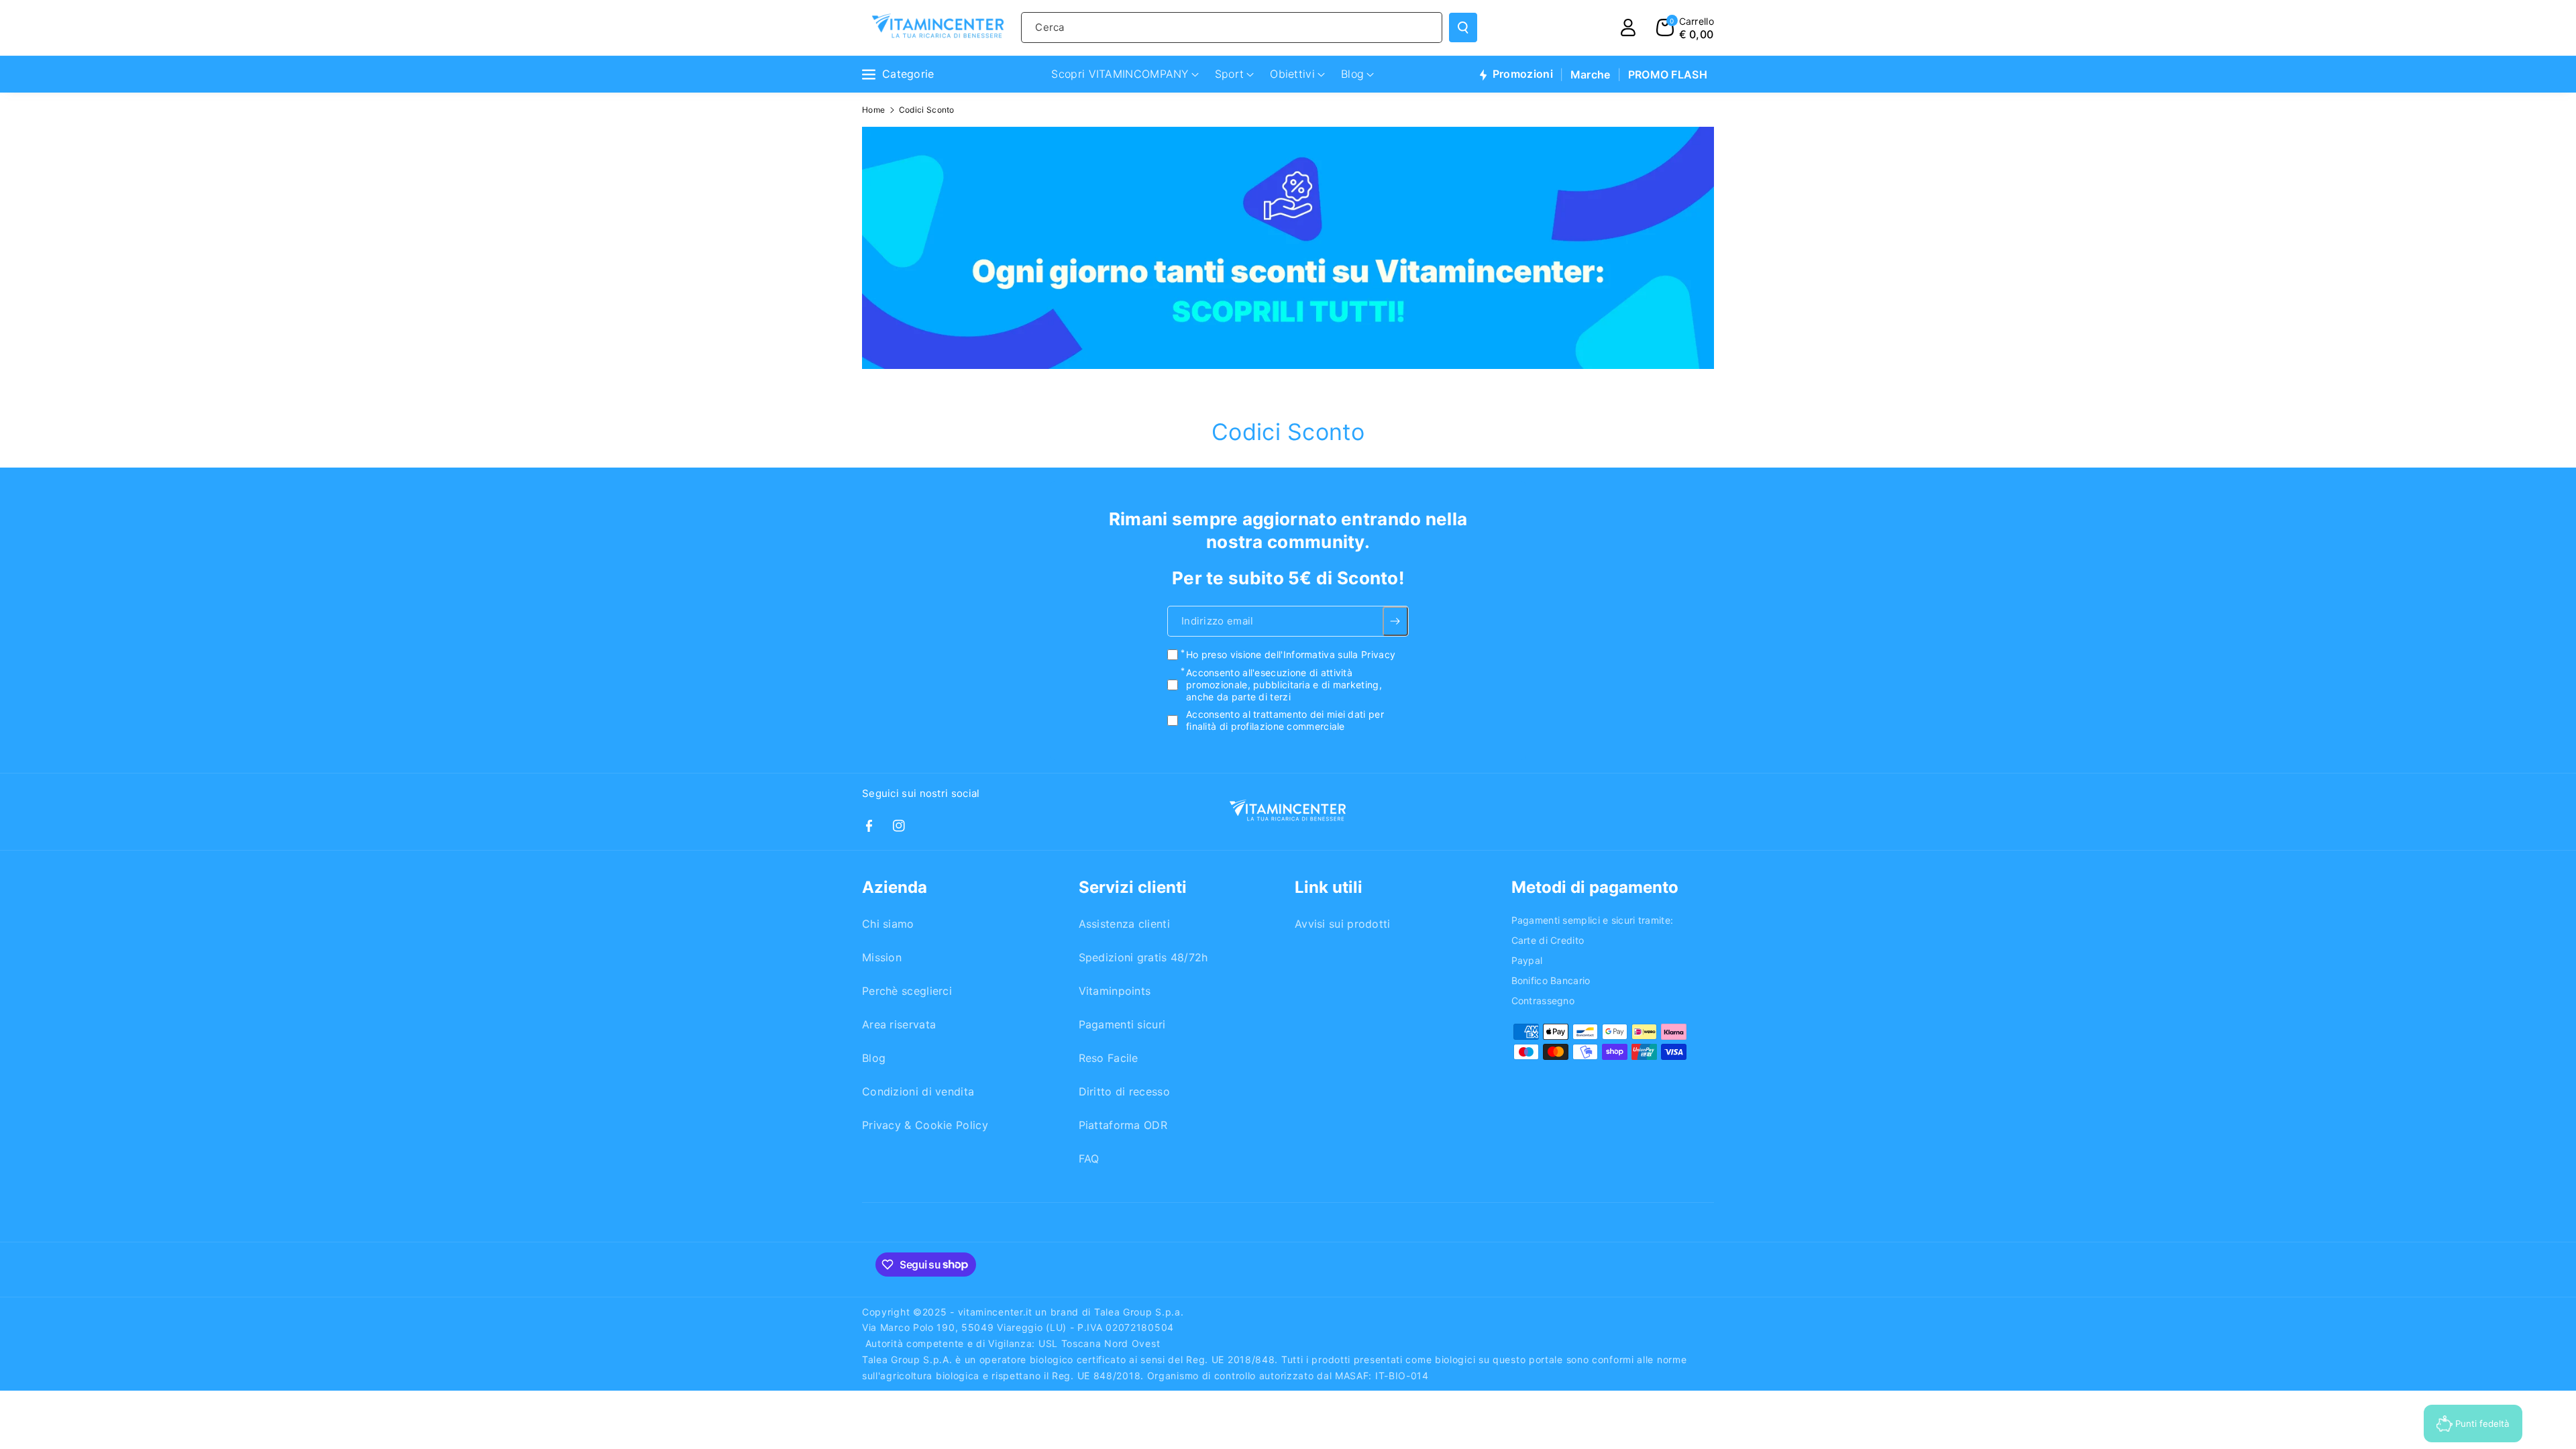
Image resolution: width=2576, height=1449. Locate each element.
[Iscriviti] (1396, 621)
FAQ (1089, 1159)
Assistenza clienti (1124, 924)
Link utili (1329, 887)
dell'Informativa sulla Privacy (1330, 654)
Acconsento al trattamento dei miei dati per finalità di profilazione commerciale (1285, 720)
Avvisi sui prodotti (1343, 924)
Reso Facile (1109, 1058)
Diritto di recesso (1124, 1091)
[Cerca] (1463, 28)
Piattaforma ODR (1123, 1125)
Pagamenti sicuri (1122, 1024)
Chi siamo (888, 924)
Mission (882, 957)
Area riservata (899, 1024)
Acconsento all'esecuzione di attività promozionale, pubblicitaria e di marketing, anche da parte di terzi (1284, 684)
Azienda (895, 887)
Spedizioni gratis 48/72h (1143, 957)
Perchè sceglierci (907, 991)
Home (873, 110)
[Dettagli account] (1628, 28)
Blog (874, 1058)
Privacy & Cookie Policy (925, 1125)
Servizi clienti (1133, 887)
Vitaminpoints (1115, 991)
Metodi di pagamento (1595, 887)
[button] (1685, 28)
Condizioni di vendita (918, 1091)
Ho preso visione (1291, 654)
